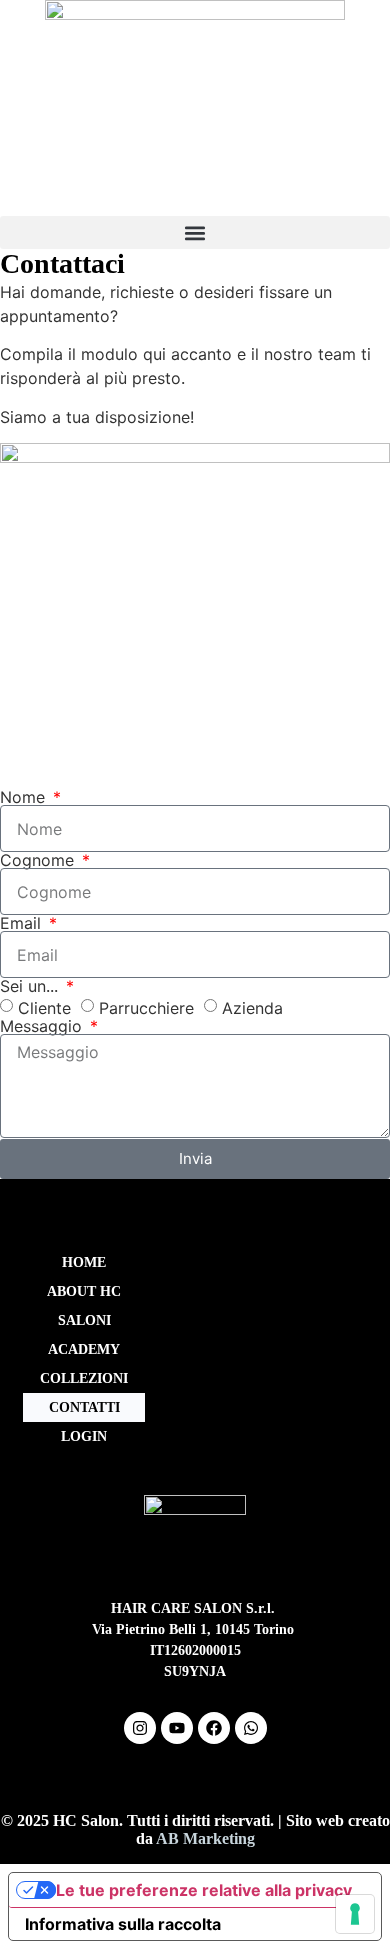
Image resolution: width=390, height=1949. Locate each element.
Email (23, 923)
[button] (195, 232)
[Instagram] (140, 1728)
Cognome (39, 860)
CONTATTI (84, 1407)
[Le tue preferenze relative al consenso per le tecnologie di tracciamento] (355, 1914)
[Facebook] (214, 1728)
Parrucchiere (146, 1008)
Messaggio (43, 1026)
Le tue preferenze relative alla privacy (204, 1890)
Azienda (252, 1008)
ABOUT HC (84, 1291)
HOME (84, 1262)
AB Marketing (205, 1838)
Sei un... (31, 986)
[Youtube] (177, 1728)
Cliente (44, 1008)
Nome (25, 797)
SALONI (84, 1320)
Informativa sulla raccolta (123, 1924)
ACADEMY (84, 1349)
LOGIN (84, 1436)
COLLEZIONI (84, 1378)
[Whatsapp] (251, 1728)
